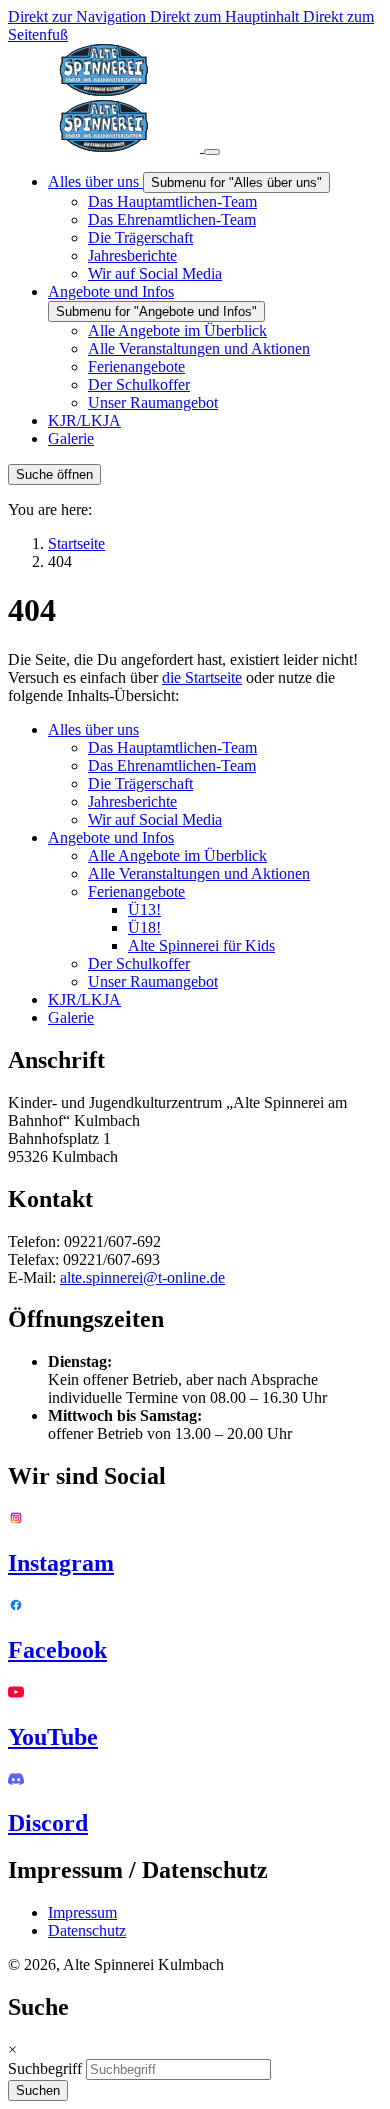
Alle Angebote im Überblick (177, 855)
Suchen (38, 2090)
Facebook (57, 1650)
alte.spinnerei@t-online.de (142, 1277)
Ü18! (144, 927)
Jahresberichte (132, 801)
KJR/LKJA (84, 999)
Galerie (71, 1017)
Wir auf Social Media (155, 819)
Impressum (82, 1912)
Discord (48, 1823)
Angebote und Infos (111, 837)
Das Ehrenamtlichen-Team (172, 765)
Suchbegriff (45, 2068)
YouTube (53, 1737)
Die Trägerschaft (140, 783)
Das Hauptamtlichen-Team (172, 747)
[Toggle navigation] (212, 152)
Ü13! (144, 909)
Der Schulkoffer (139, 963)
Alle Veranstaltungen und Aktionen (199, 873)
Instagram (61, 1563)
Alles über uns (93, 729)
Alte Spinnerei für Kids (201, 945)
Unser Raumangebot (153, 981)
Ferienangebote (136, 891)
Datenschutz (87, 1930)
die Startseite (202, 677)
